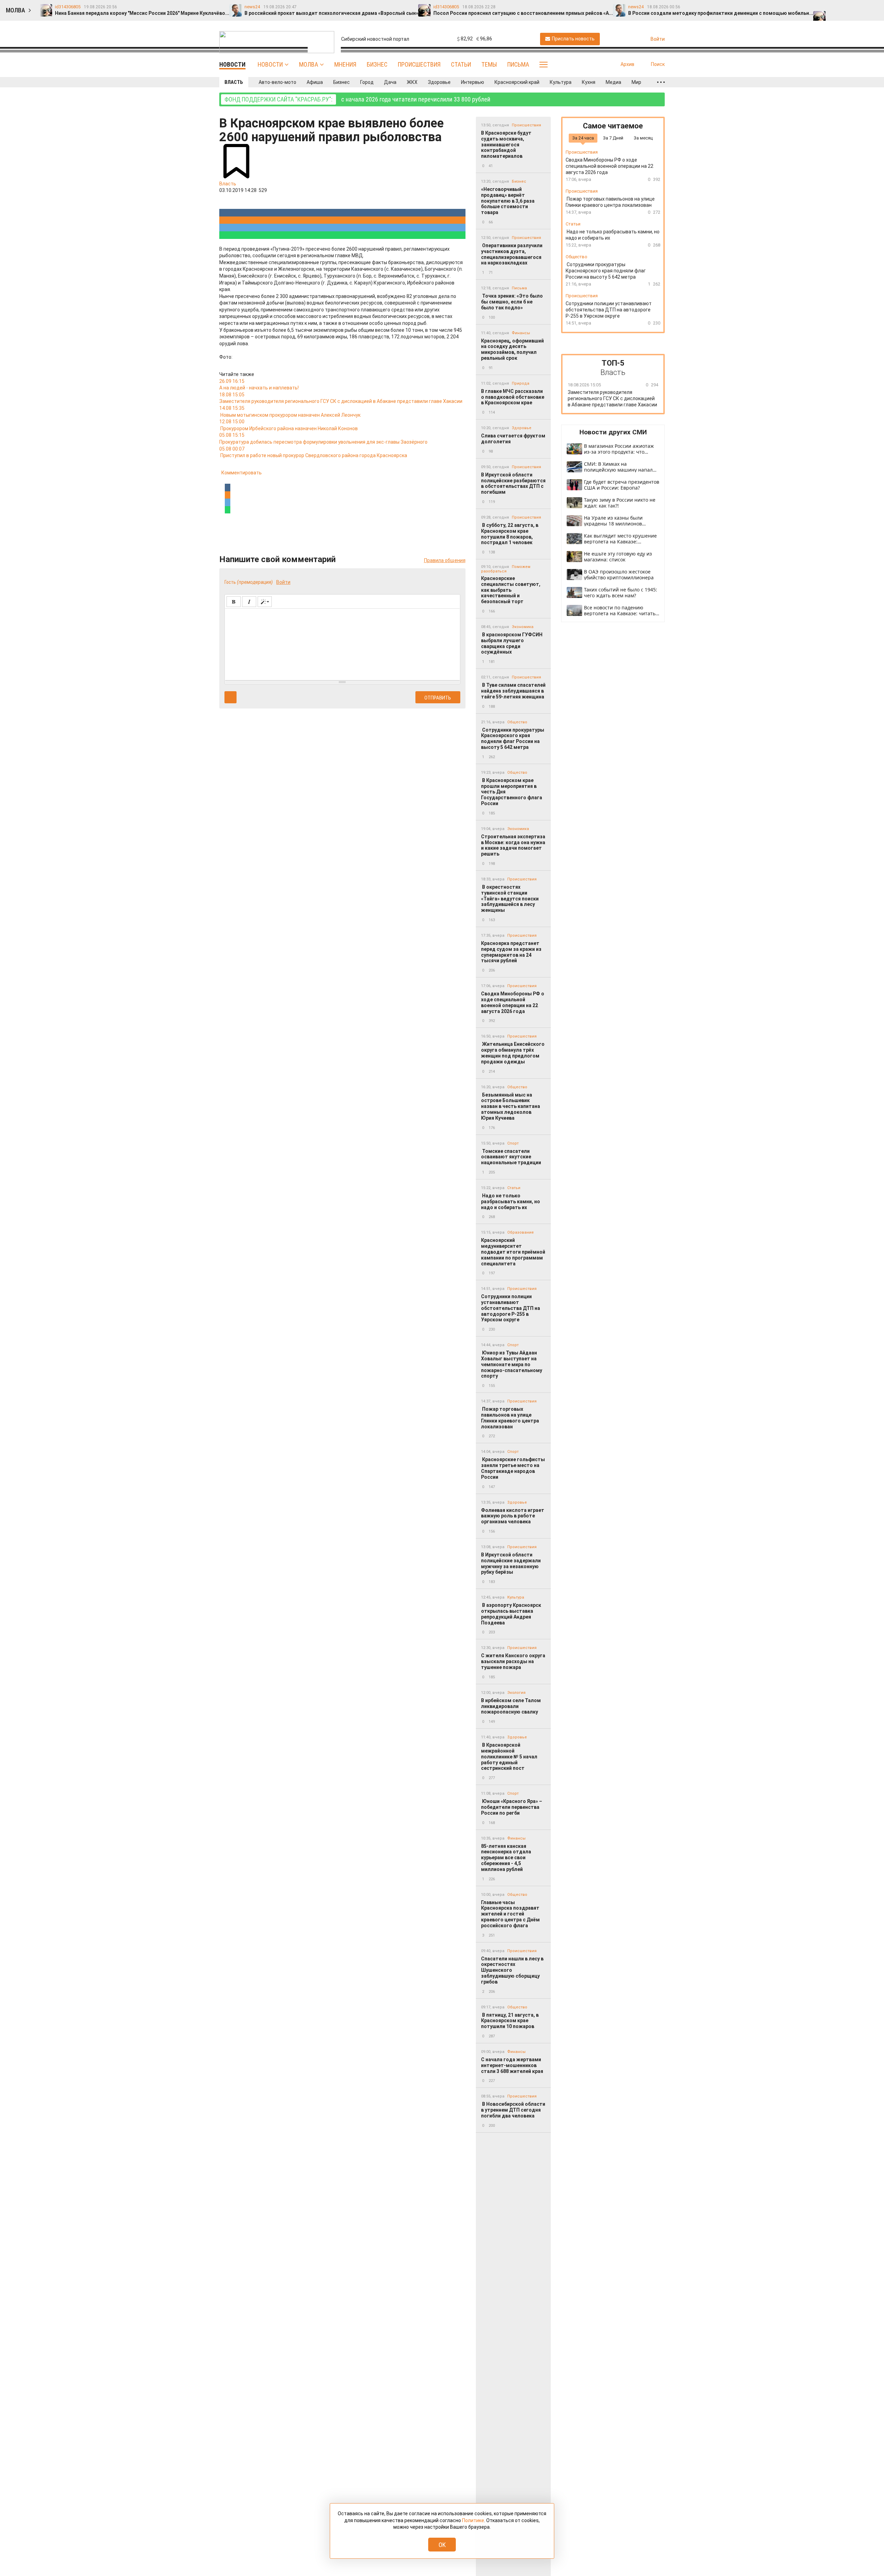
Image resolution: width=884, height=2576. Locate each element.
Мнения (345, 64)
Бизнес (377, 64)
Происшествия (419, 64)
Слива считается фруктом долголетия (513, 439)
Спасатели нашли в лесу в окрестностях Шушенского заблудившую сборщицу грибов (512, 1970)
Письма (518, 64)
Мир (636, 82)
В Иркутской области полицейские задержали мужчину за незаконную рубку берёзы (511, 1563)
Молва (309, 64)
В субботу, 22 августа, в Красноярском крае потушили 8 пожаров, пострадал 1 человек (510, 534)
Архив (627, 64)
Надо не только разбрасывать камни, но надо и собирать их (511, 1202)
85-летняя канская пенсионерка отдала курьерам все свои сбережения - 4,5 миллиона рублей (506, 1858)
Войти (283, 582)
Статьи (461, 64)
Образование (521, 1232)
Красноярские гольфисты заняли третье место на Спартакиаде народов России (513, 1468)
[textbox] (342, 643)
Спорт (513, 1143)
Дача (390, 82)
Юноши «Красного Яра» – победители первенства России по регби (512, 1807)
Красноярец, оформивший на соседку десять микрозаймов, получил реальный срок (512, 349)
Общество (517, 722)
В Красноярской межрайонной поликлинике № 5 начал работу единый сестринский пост (509, 1757)
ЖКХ (412, 82)
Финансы (521, 333)
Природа (521, 383)
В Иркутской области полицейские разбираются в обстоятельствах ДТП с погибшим (513, 483)
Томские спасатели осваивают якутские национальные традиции (511, 1157)
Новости (270, 64)
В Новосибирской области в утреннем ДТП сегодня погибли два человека (513, 2110)
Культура (561, 82)
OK (442, 2545)
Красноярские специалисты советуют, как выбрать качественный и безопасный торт (511, 590)
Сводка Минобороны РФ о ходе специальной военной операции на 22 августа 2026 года (513, 1002)
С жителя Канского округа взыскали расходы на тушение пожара (513, 1661)
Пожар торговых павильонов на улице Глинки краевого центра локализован (510, 1418)
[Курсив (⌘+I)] (249, 602)
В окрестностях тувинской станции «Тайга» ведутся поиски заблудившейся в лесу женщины (510, 899)
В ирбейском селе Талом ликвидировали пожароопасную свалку (511, 1706)
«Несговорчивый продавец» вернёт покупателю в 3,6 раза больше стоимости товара (508, 201)
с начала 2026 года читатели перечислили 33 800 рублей (357, 99)
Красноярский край (517, 82)
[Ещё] (661, 82)
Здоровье (439, 82)
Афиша (315, 82)
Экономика (523, 627)
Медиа (613, 82)
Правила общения (445, 560)
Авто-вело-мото (277, 82)
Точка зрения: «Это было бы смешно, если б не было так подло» (512, 302)
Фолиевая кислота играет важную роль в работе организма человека (513, 1516)
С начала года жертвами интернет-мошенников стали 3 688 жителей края (512, 2065)
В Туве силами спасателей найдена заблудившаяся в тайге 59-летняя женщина (513, 691)
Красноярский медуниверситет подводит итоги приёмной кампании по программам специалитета (513, 1252)
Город (367, 82)
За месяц (643, 138)
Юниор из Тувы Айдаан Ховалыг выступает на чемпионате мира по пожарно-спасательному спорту (512, 1364)
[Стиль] (265, 602)
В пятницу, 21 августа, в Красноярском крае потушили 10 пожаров (510, 2021)
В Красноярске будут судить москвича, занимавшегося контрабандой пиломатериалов (506, 144)
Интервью (473, 82)
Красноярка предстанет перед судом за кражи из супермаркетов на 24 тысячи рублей (511, 952)
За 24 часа (583, 138)
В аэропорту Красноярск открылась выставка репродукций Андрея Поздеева (511, 1614)
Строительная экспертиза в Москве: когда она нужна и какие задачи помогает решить (513, 845)
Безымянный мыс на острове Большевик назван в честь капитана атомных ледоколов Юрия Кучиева (511, 1106)
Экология (516, 1693)
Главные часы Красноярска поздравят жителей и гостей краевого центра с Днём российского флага (510, 1914)
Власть (234, 82)
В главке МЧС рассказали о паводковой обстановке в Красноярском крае (513, 397)
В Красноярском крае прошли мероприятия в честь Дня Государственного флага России (512, 792)
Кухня (589, 82)
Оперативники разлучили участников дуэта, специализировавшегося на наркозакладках (512, 254)
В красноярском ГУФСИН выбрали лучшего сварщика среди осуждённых (512, 643)
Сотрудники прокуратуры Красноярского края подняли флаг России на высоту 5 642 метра (513, 739)
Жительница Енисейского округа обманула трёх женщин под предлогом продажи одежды (513, 1053)
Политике (473, 2520)
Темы (489, 64)
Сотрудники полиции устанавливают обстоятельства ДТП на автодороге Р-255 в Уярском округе (511, 1308)
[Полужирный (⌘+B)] (234, 602)
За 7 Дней (613, 138)
